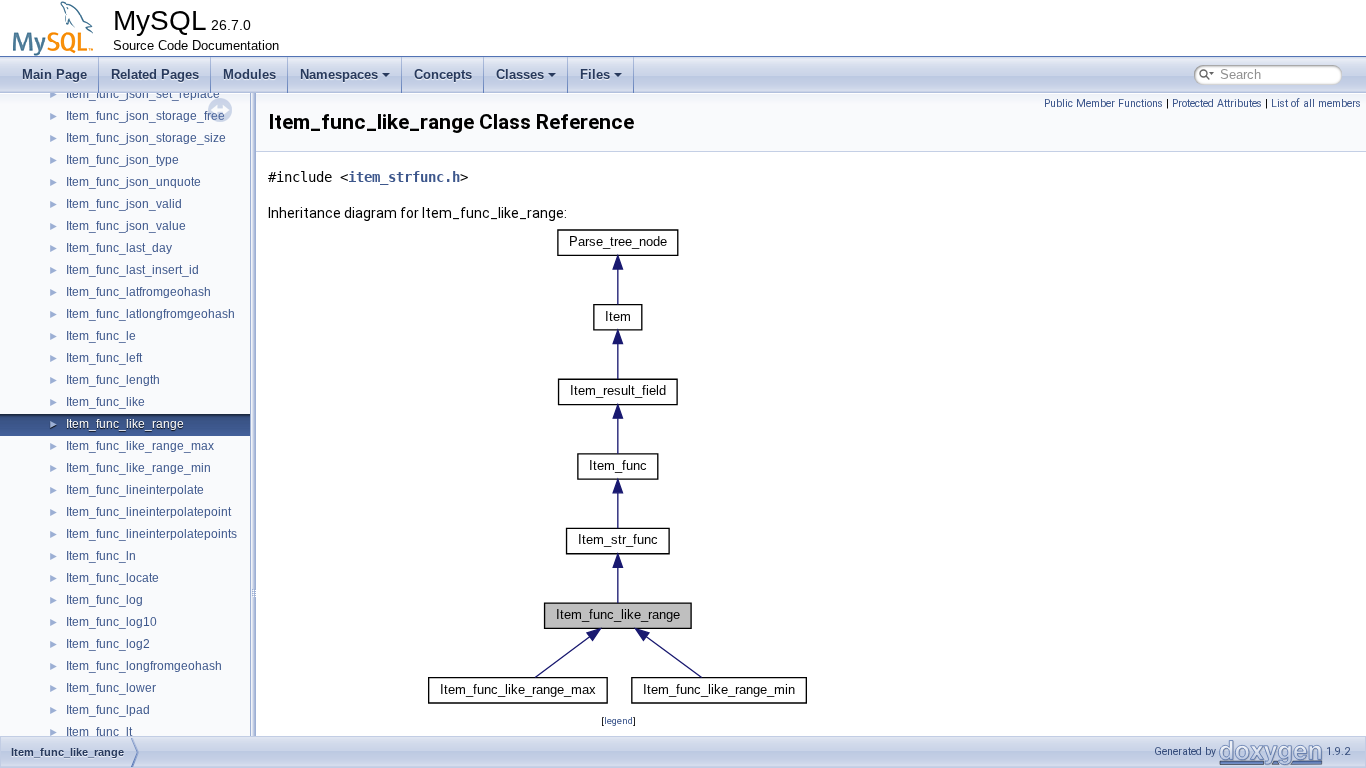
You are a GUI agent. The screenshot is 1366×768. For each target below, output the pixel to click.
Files (595, 74)
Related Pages (155, 74)
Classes (520, 74)
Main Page (54, 74)
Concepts (443, 74)
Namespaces (339, 74)
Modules (249, 74)
